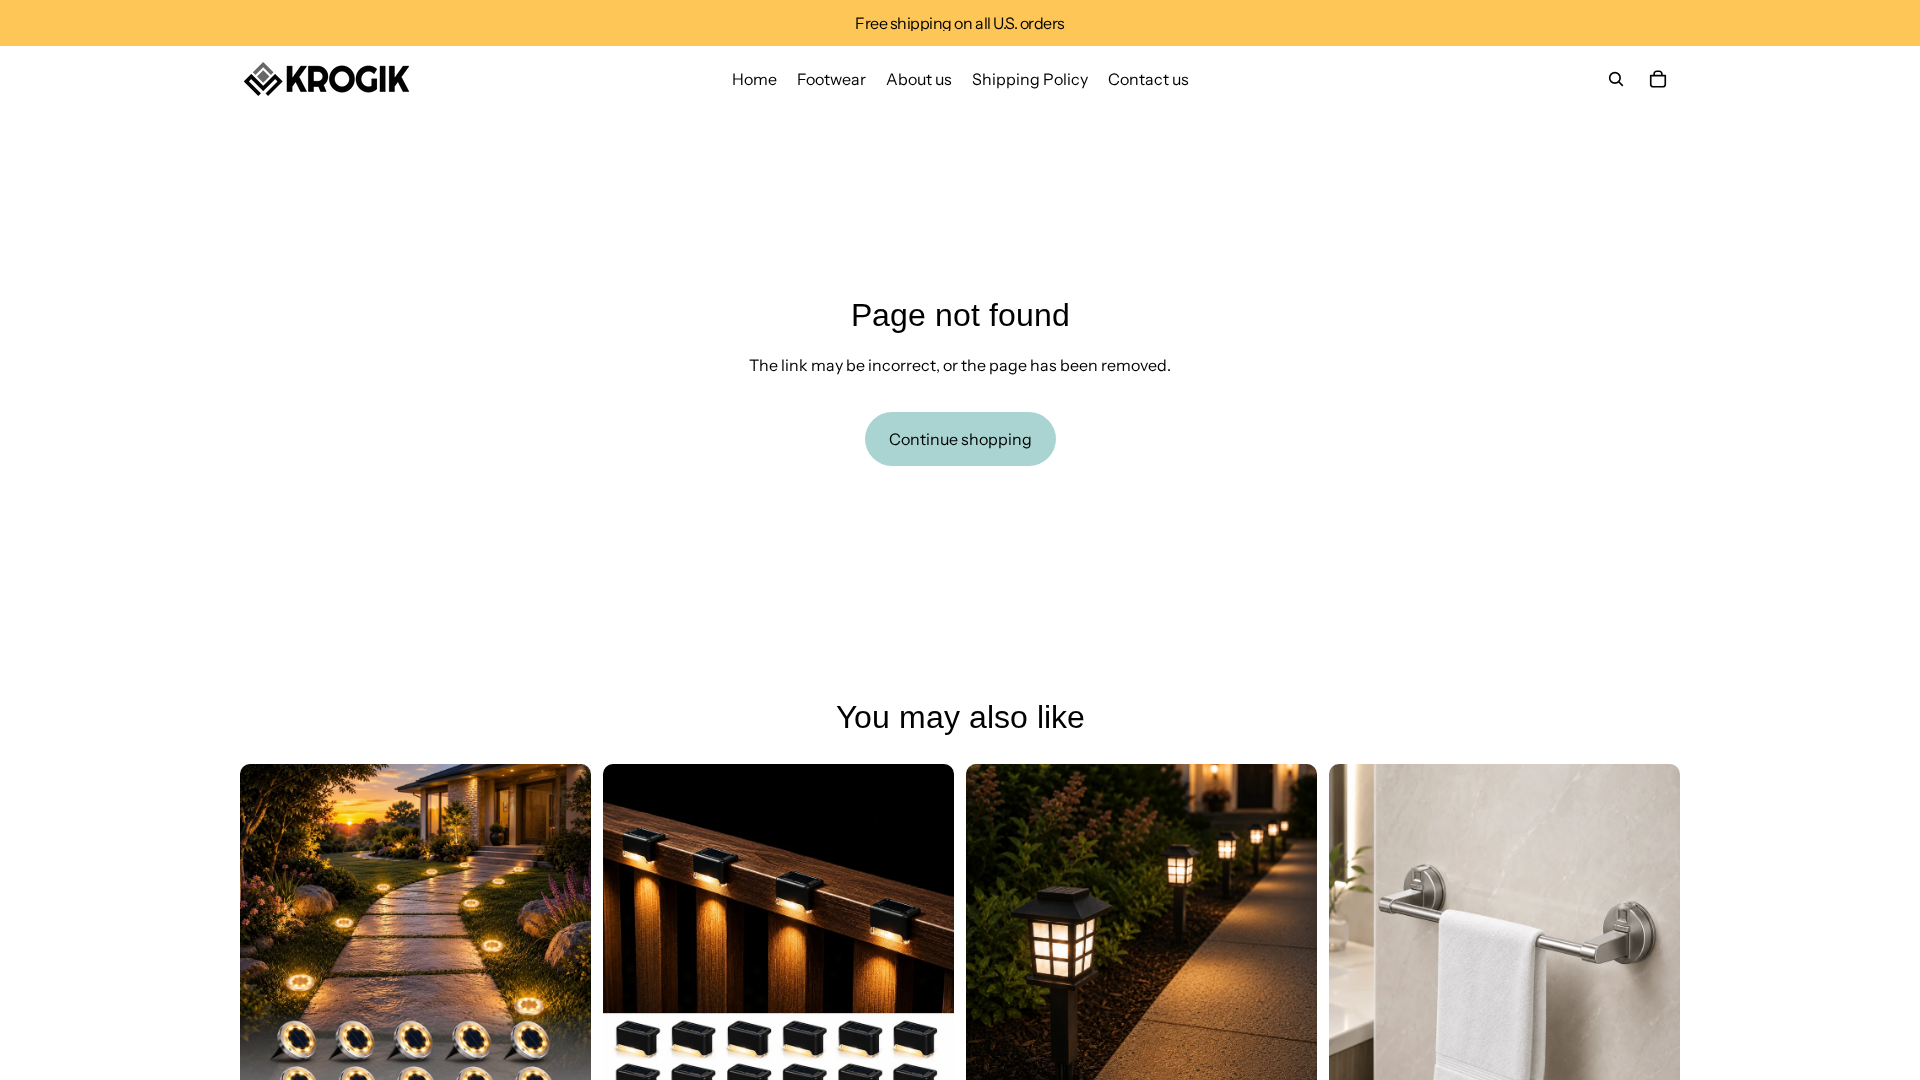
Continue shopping (960, 439)
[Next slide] (561, 939)
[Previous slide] (270, 939)
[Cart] (1658, 79)
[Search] (1616, 79)
